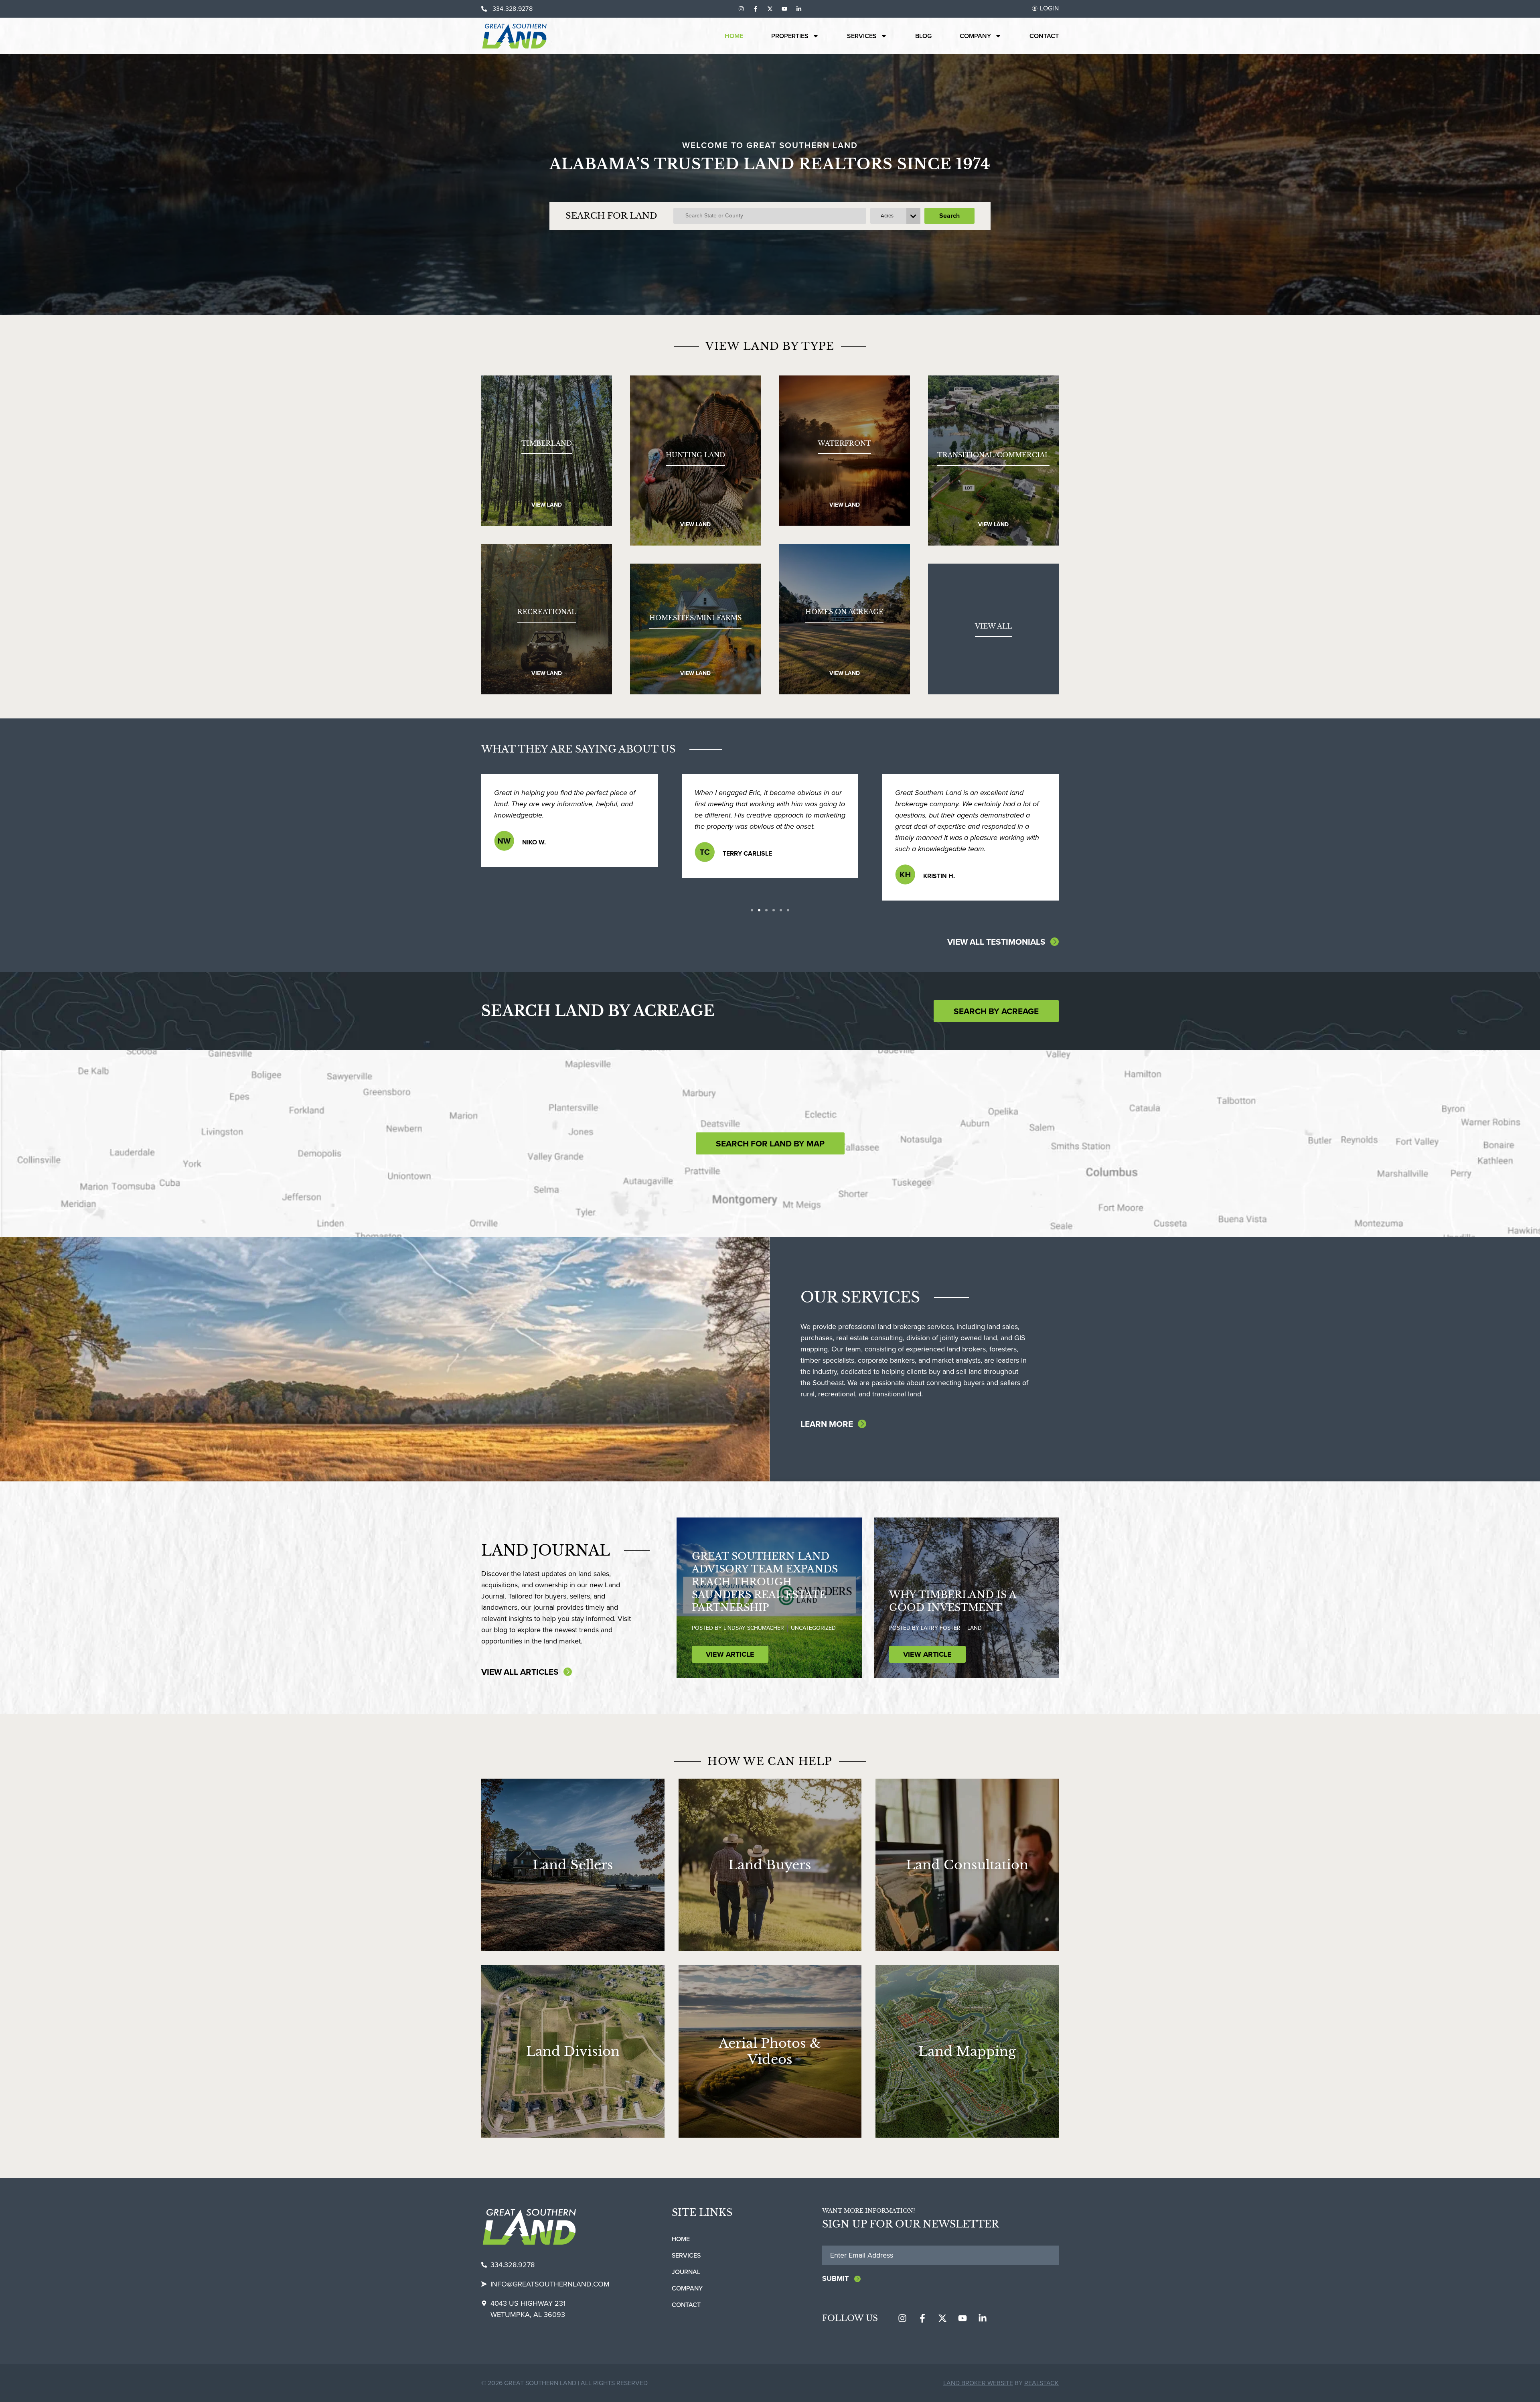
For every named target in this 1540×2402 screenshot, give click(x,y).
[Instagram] (741, 9)
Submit (835, 2278)
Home (734, 36)
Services (862, 36)
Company (975, 36)
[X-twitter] (770, 9)
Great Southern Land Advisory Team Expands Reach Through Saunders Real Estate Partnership (765, 1582)
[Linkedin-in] (799, 9)
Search (949, 216)
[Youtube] (784, 9)
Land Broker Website (978, 2383)
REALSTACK (1042, 2383)
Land (975, 1628)
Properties (790, 36)
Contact (1044, 36)
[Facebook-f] (756, 9)
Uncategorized (813, 1628)
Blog (923, 36)
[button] (752, 910)
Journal (686, 2272)
